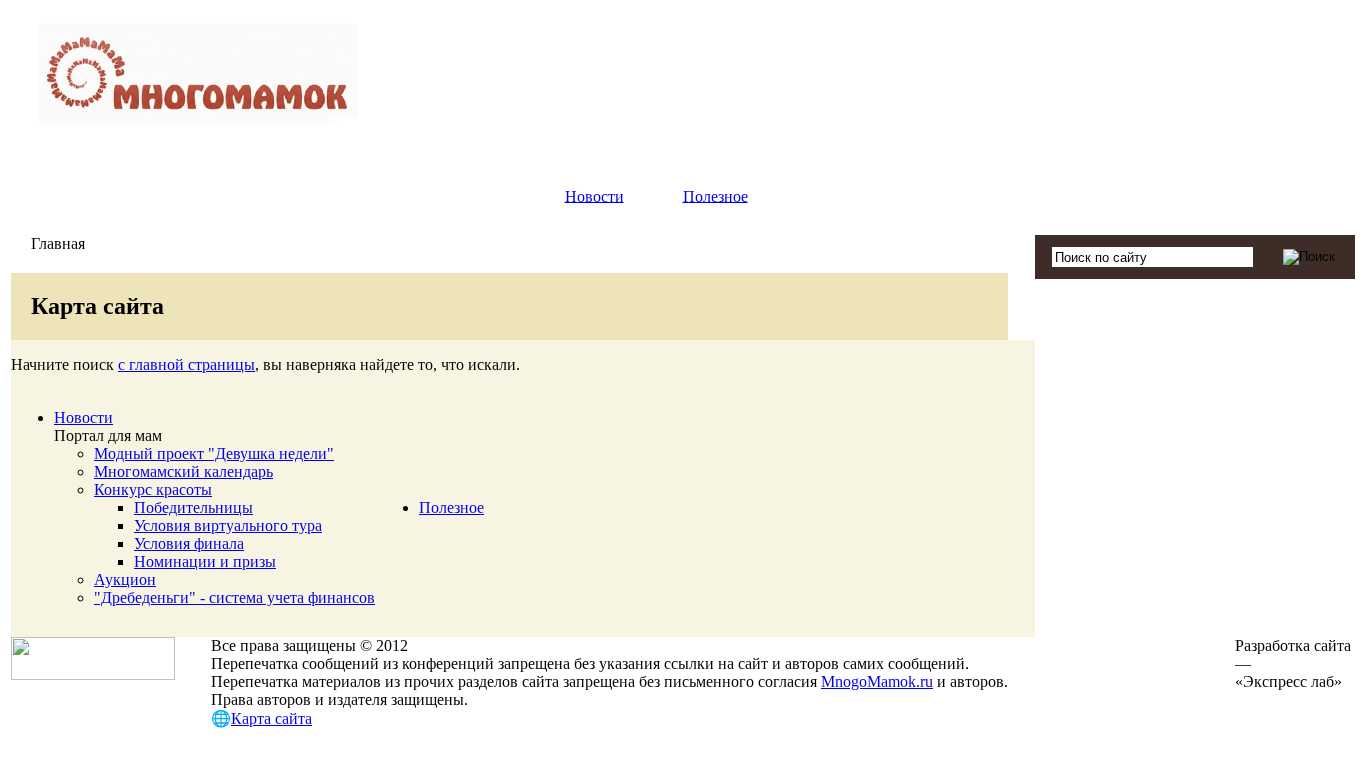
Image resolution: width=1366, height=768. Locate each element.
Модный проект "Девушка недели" (214, 453)
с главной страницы (186, 364)
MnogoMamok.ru (877, 681)
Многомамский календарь (183, 471)
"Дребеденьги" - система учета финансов (234, 597)
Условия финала (189, 543)
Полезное (715, 195)
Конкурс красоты (153, 489)
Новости (594, 195)
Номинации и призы (205, 561)
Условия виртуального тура (228, 525)
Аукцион (125, 579)
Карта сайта (271, 718)
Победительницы (193, 507)
